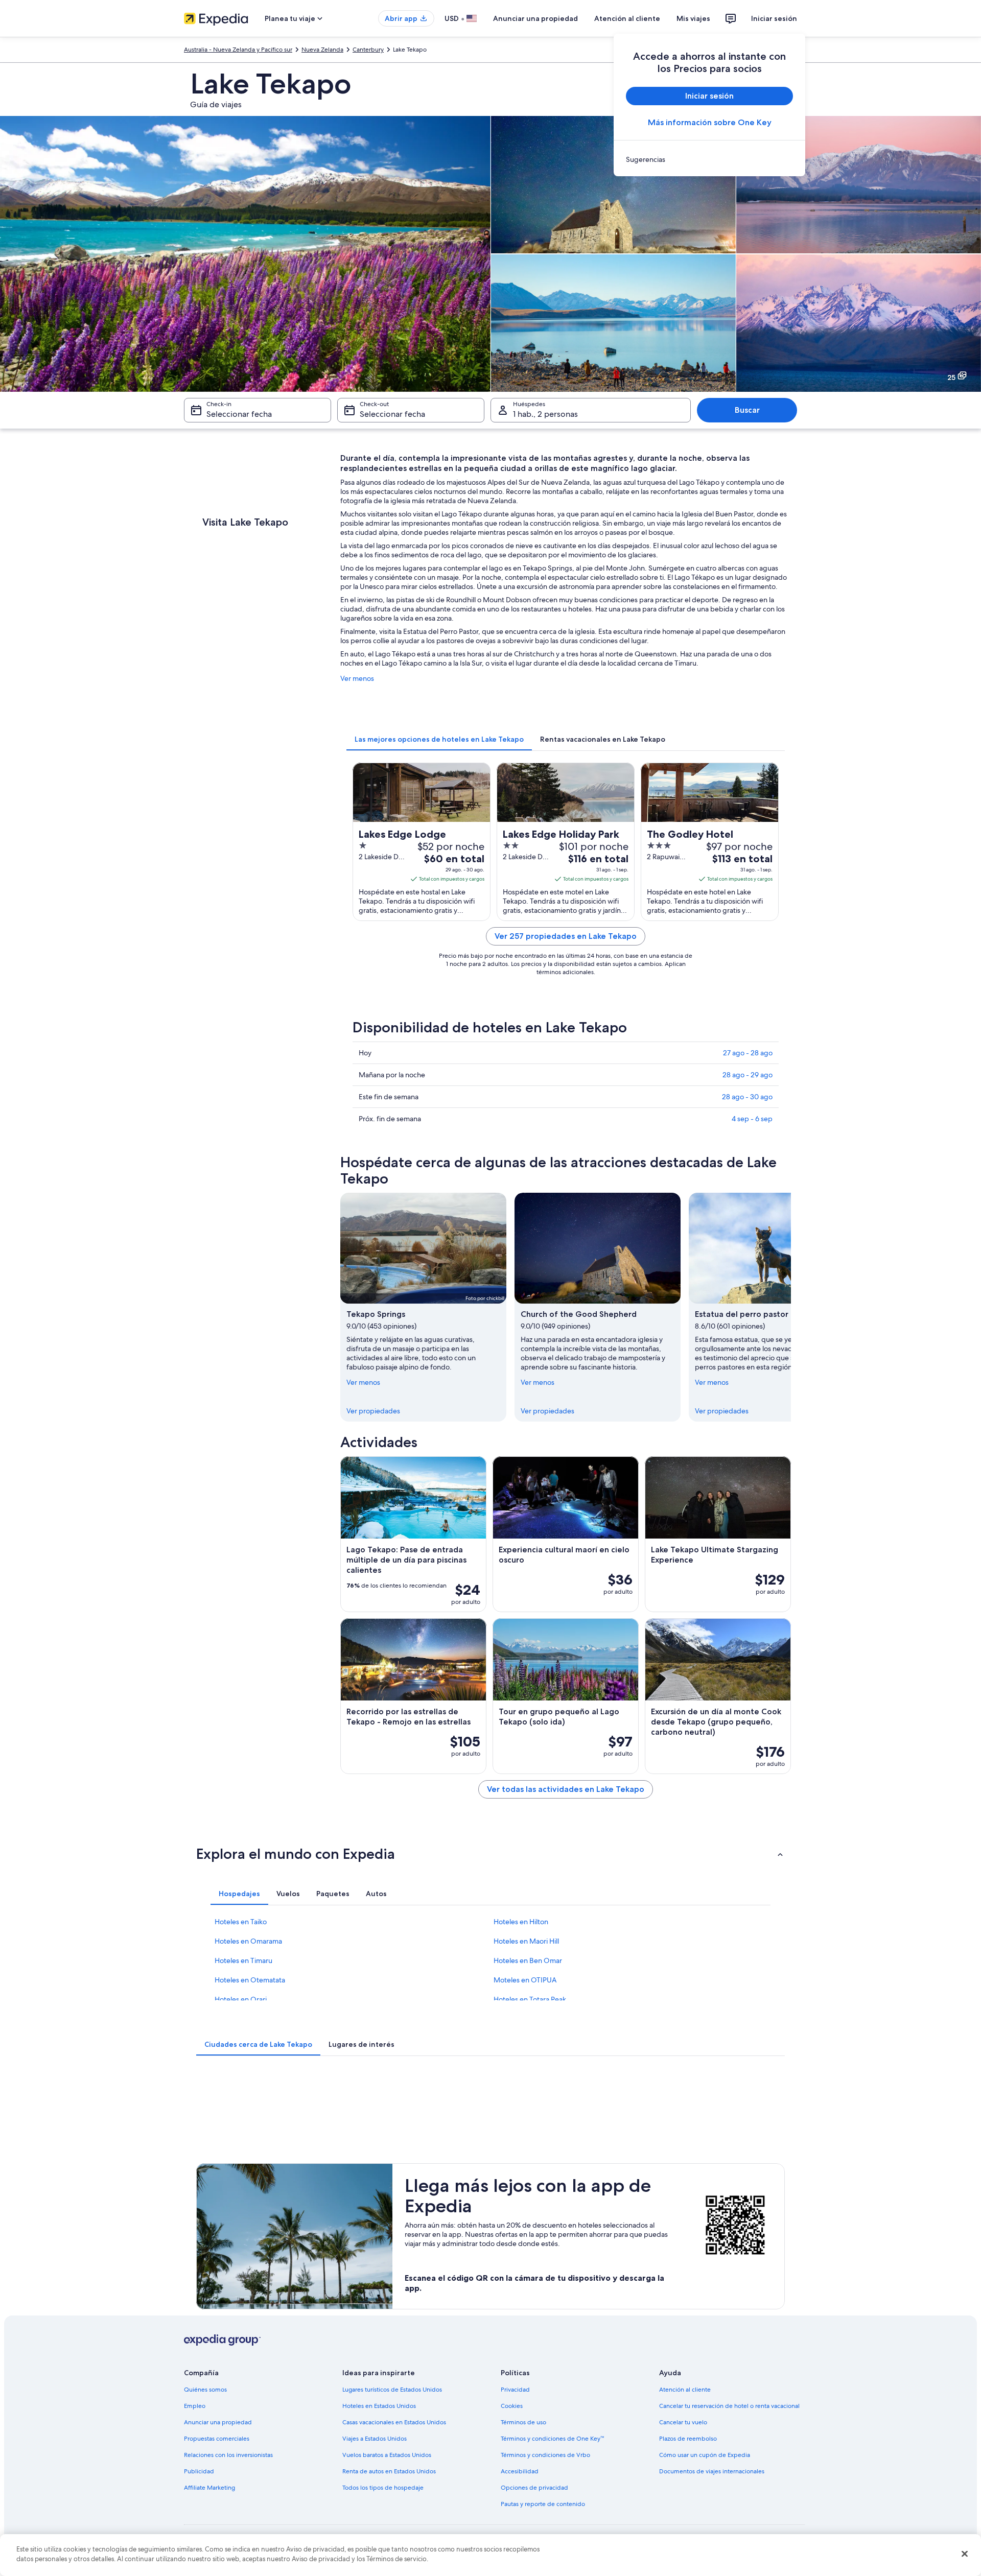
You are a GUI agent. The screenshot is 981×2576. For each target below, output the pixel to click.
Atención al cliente (627, 18)
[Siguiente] (791, 1307)
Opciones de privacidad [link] (534, 2488)
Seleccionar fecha (239, 414)
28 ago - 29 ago (748, 1075)
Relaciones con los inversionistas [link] (228, 2455)
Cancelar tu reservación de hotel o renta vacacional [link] (729, 2406)
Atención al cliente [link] (685, 2390)
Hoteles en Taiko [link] (241, 1922)
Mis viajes (693, 18)
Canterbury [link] (368, 50)
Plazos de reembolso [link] (688, 2439)
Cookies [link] (512, 2406)
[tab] (439, 739)
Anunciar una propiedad (535, 18)
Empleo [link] (195, 2406)
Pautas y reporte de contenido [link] (543, 2504)
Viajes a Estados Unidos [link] (375, 2439)
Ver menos (357, 678)
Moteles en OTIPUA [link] (525, 1980)
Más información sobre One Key (710, 122)
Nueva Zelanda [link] (322, 50)
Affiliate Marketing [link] (209, 2488)
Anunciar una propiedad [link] (218, 2422)
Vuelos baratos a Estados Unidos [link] (387, 2455)
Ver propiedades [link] (373, 1411)
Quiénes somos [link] (205, 2390)
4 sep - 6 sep (752, 1119)
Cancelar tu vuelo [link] (683, 2422)
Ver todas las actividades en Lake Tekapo (566, 1789)
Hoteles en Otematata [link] (250, 1980)
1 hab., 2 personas (545, 414)
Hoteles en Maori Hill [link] (526, 1941)
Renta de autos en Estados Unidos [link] (389, 2471)
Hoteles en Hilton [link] (521, 1922)
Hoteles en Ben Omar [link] (528, 1960)
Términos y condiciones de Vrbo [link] (545, 2455)
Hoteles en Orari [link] (241, 1999)
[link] (709, 159)
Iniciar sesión (774, 18)
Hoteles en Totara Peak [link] (530, 1999)
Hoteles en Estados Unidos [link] (379, 2406)
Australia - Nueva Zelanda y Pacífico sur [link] (238, 50)
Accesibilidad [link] (520, 2471)
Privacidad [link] (515, 2390)
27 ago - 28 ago (748, 1053)
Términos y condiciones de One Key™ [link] (552, 2439)
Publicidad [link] (199, 2471)
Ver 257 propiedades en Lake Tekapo (566, 936)
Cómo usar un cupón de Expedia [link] (705, 2455)
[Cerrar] (965, 2554)
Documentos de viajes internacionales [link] (712, 2471)
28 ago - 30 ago (747, 1097)
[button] (491, 1854)
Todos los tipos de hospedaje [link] (383, 2488)
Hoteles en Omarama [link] (248, 1941)
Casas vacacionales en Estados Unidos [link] (394, 2422)
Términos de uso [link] (523, 2422)
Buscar (747, 410)
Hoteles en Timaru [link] (243, 1960)
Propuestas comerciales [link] (217, 2439)
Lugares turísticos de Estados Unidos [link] (392, 2390)
